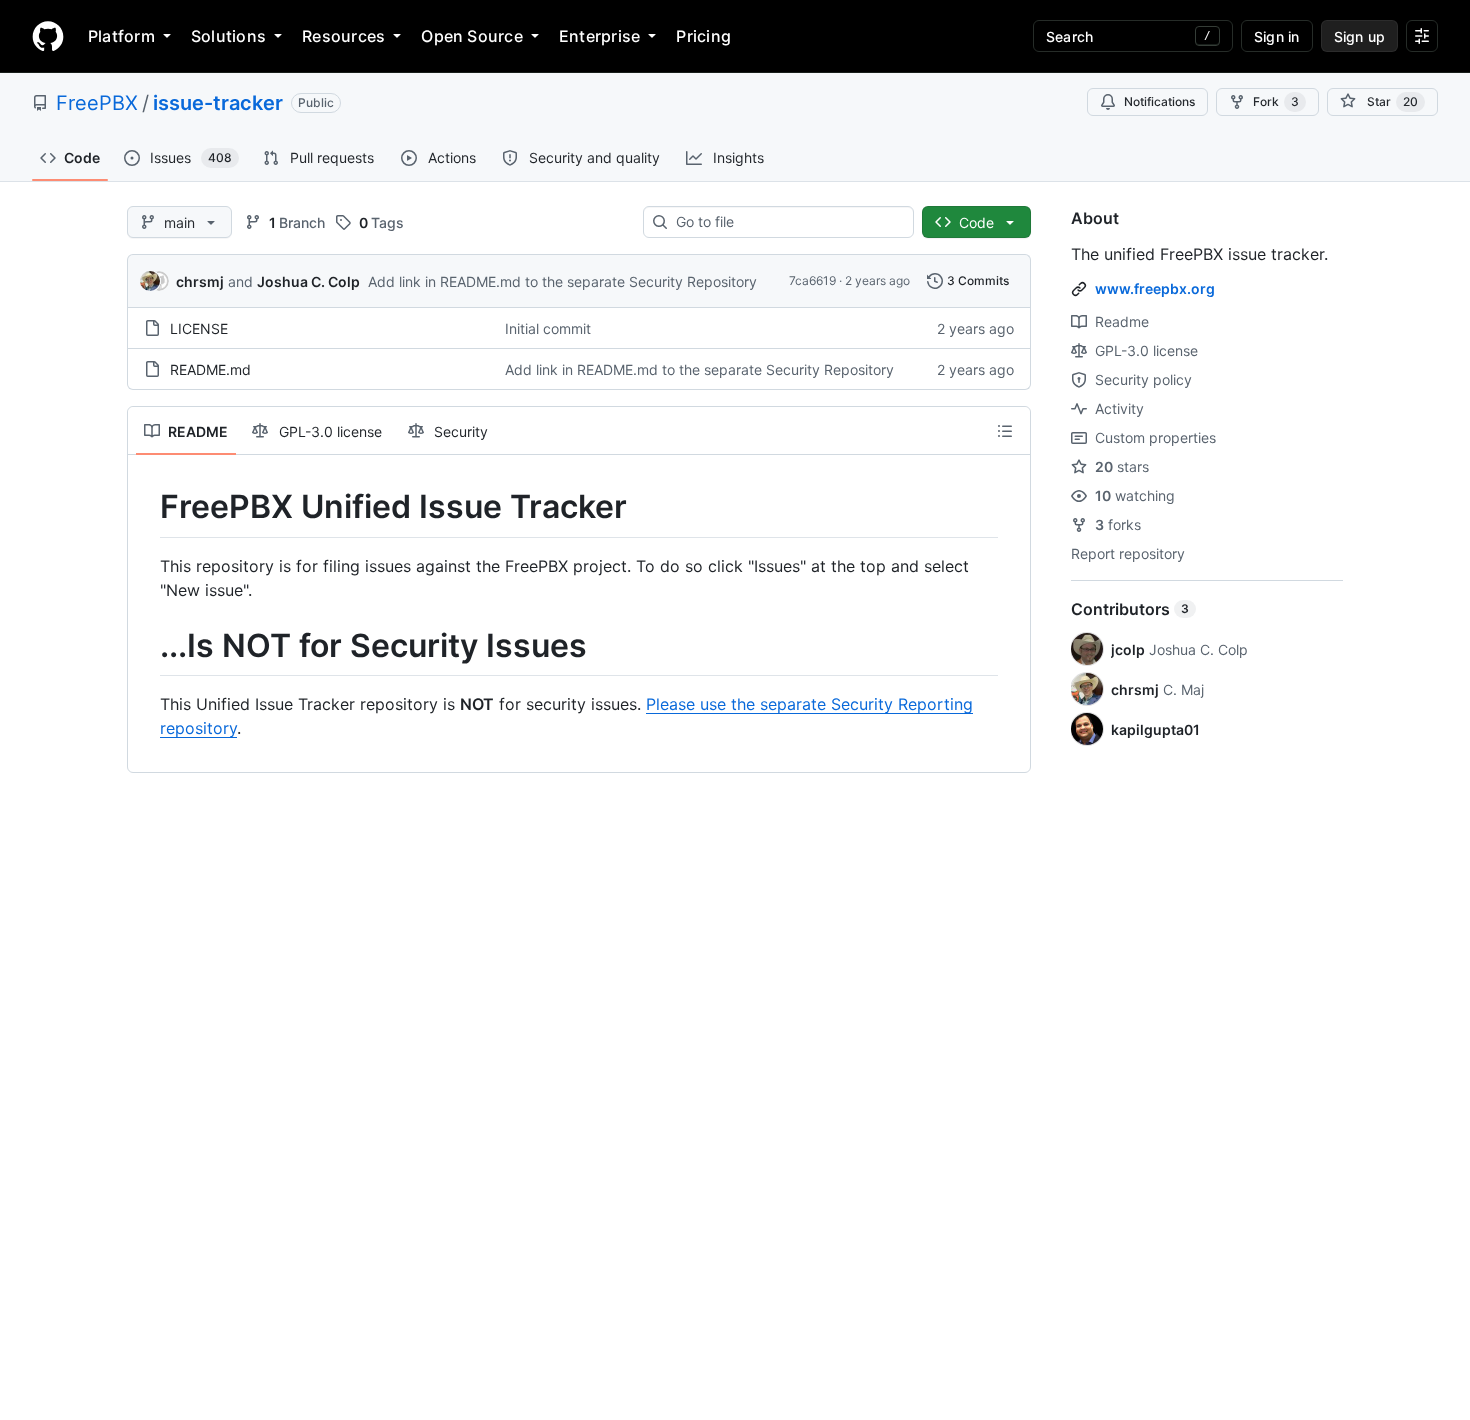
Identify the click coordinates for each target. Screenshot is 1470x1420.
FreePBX (97, 103)
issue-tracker (218, 103)
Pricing (703, 36)
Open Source (472, 36)
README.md (210, 369)
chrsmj (200, 281)
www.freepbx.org (1155, 288)
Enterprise (599, 36)
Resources (343, 36)
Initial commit (548, 328)
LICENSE (199, 328)
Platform (121, 36)
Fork (1276, 101)
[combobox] (786, 222)
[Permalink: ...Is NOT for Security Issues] (146, 646)
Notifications (1159, 101)
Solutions (228, 36)
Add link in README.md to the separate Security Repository (562, 281)
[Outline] (1005, 431)
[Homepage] (48, 36)
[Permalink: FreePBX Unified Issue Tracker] (146, 507)
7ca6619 (812, 280)
